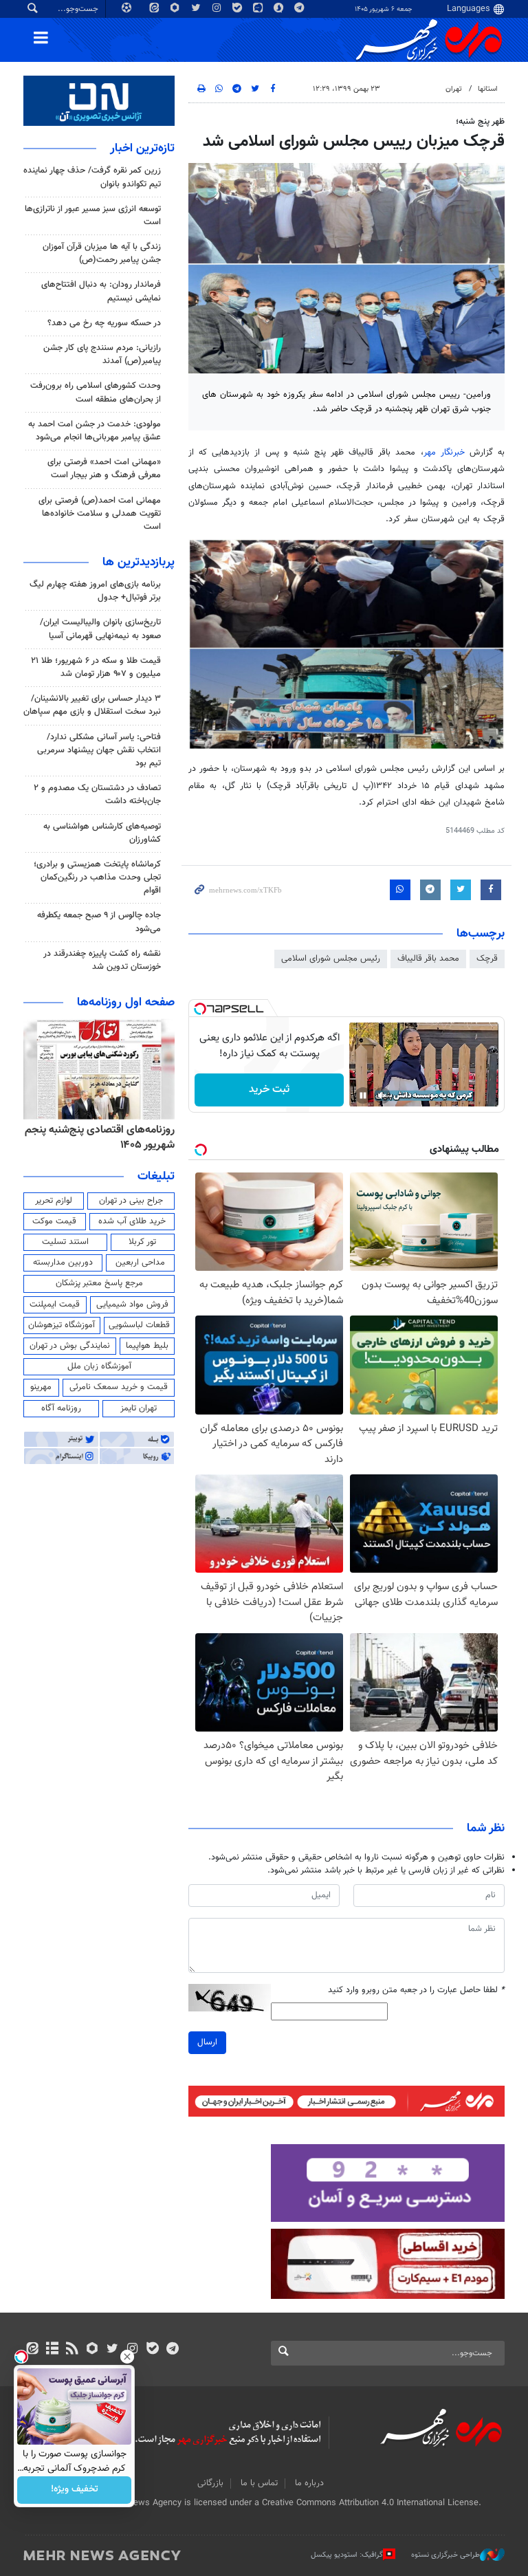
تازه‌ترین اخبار (142, 149)
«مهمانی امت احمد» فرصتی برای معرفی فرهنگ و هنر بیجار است (104, 469)
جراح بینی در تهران (131, 1201)
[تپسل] (200, 1009)
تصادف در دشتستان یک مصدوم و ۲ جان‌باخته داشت (97, 795)
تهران (454, 89)
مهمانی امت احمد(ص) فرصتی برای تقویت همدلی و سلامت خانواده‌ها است (100, 514)
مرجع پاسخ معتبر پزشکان (99, 1283)
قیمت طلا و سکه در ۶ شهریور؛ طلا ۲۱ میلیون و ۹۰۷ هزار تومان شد (96, 667)
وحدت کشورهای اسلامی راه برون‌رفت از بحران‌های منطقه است (96, 392)
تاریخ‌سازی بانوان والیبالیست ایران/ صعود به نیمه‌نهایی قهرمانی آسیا (100, 629)
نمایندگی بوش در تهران (70, 1346)
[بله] (152, 2350)
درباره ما (309, 2483)
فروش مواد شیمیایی (132, 1305)
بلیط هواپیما (147, 1346)
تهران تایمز (139, 1408)
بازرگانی (210, 2483)
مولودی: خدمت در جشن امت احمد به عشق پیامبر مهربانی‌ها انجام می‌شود (95, 431)
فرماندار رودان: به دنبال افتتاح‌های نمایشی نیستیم (101, 291)
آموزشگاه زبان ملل (99, 1366)
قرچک (487, 959)
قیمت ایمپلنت (55, 1305)
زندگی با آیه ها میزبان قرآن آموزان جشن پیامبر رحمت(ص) (102, 253)
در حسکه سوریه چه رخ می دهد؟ (104, 323)
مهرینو (41, 1387)
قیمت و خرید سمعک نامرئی (119, 1387)
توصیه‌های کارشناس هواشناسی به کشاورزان (102, 833)
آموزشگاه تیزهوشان (62, 1325)
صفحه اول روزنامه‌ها (126, 1003)
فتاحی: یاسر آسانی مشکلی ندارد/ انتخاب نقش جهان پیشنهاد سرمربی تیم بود (99, 750)
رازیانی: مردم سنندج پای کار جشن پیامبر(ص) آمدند (102, 354)
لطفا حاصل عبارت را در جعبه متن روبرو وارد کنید (416, 1990)
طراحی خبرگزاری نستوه (445, 2555)
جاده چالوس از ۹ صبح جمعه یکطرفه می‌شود (99, 922)
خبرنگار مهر (444, 452)
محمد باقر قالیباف (428, 959)
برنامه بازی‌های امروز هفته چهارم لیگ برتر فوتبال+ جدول (95, 591)
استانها (488, 89)
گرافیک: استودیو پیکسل (347, 2555)
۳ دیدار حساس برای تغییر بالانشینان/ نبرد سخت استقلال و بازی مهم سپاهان (92, 705)
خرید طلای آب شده (132, 1221)
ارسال (207, 2042)
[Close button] (127, 2357)
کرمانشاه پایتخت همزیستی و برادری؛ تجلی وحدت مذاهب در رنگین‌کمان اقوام (97, 877)
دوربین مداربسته (63, 1263)
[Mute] (382, 1095)
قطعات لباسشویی (139, 1325)
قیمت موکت (54, 1221)
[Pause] (363, 1095)
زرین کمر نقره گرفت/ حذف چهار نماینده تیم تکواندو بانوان (92, 177)
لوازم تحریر (54, 1201)
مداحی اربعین (140, 1263)
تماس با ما (259, 2483)
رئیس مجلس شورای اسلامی (331, 959)
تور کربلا (142, 1242)
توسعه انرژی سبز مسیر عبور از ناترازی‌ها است (93, 216)
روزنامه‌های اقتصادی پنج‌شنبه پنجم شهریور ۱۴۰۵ (100, 1138)
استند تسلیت (65, 1242)
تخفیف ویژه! (75, 2490)
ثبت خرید (269, 1090)
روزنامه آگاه (61, 1408)
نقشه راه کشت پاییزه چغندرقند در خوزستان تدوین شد (102, 960)
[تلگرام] (172, 2350)
